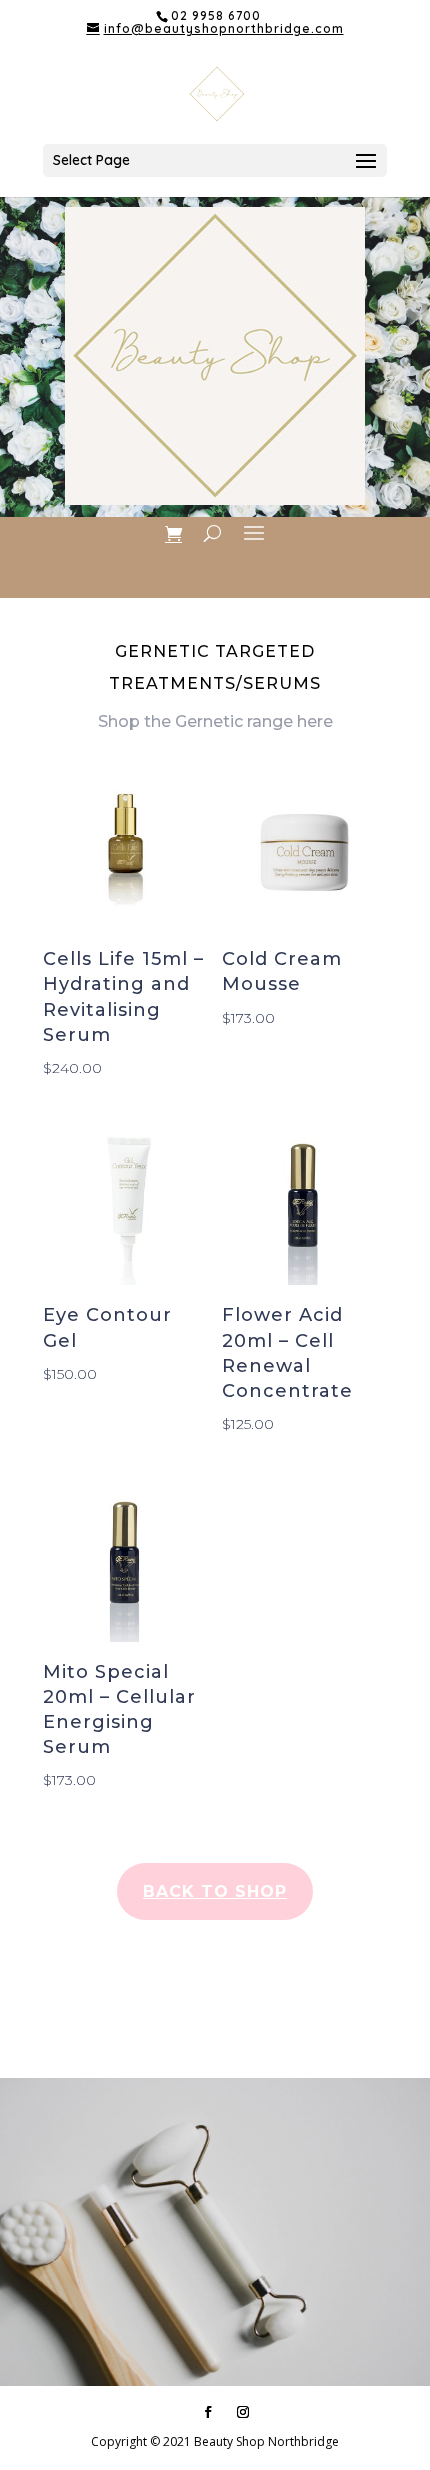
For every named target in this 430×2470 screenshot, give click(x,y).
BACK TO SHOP (215, 1891)
